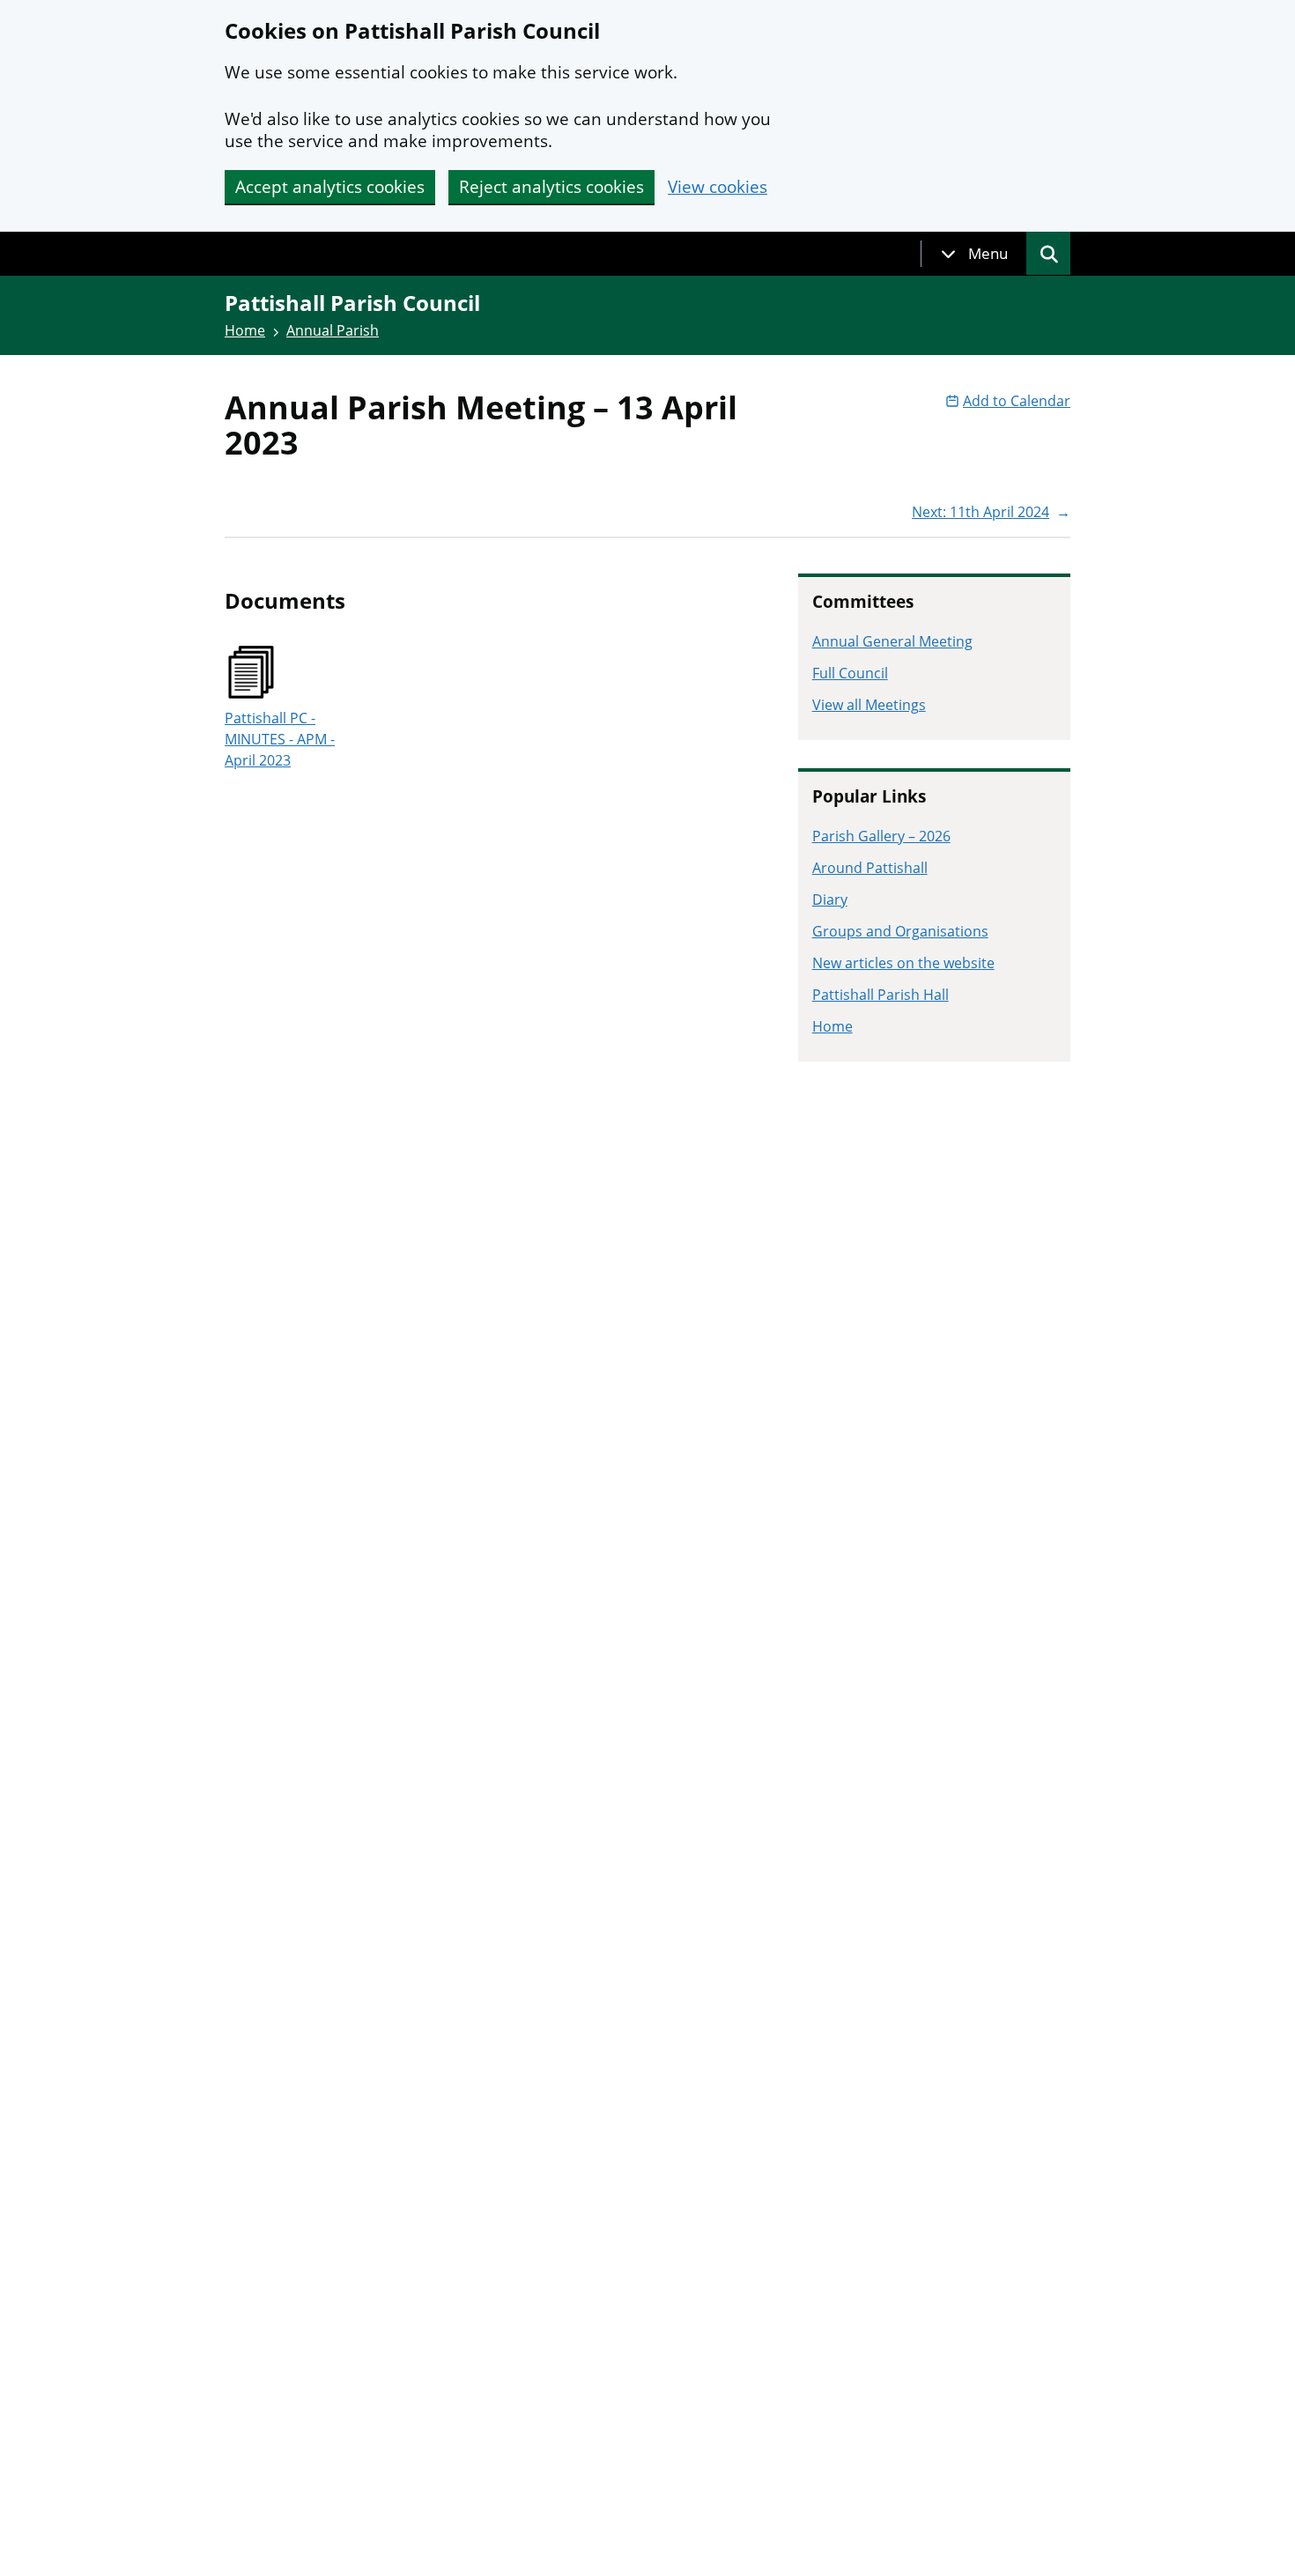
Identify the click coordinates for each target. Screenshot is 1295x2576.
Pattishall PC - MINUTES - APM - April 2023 (280, 739)
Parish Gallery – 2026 (881, 836)
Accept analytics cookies (330, 187)
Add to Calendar (1017, 401)
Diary (830, 899)
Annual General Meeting (892, 641)
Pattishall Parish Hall (881, 995)
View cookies (718, 187)
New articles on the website (903, 963)
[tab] (974, 254)
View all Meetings (869, 705)
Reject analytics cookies (551, 187)
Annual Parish (333, 330)
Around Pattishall (870, 868)
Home (245, 330)
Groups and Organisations (900, 931)
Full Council (850, 673)
